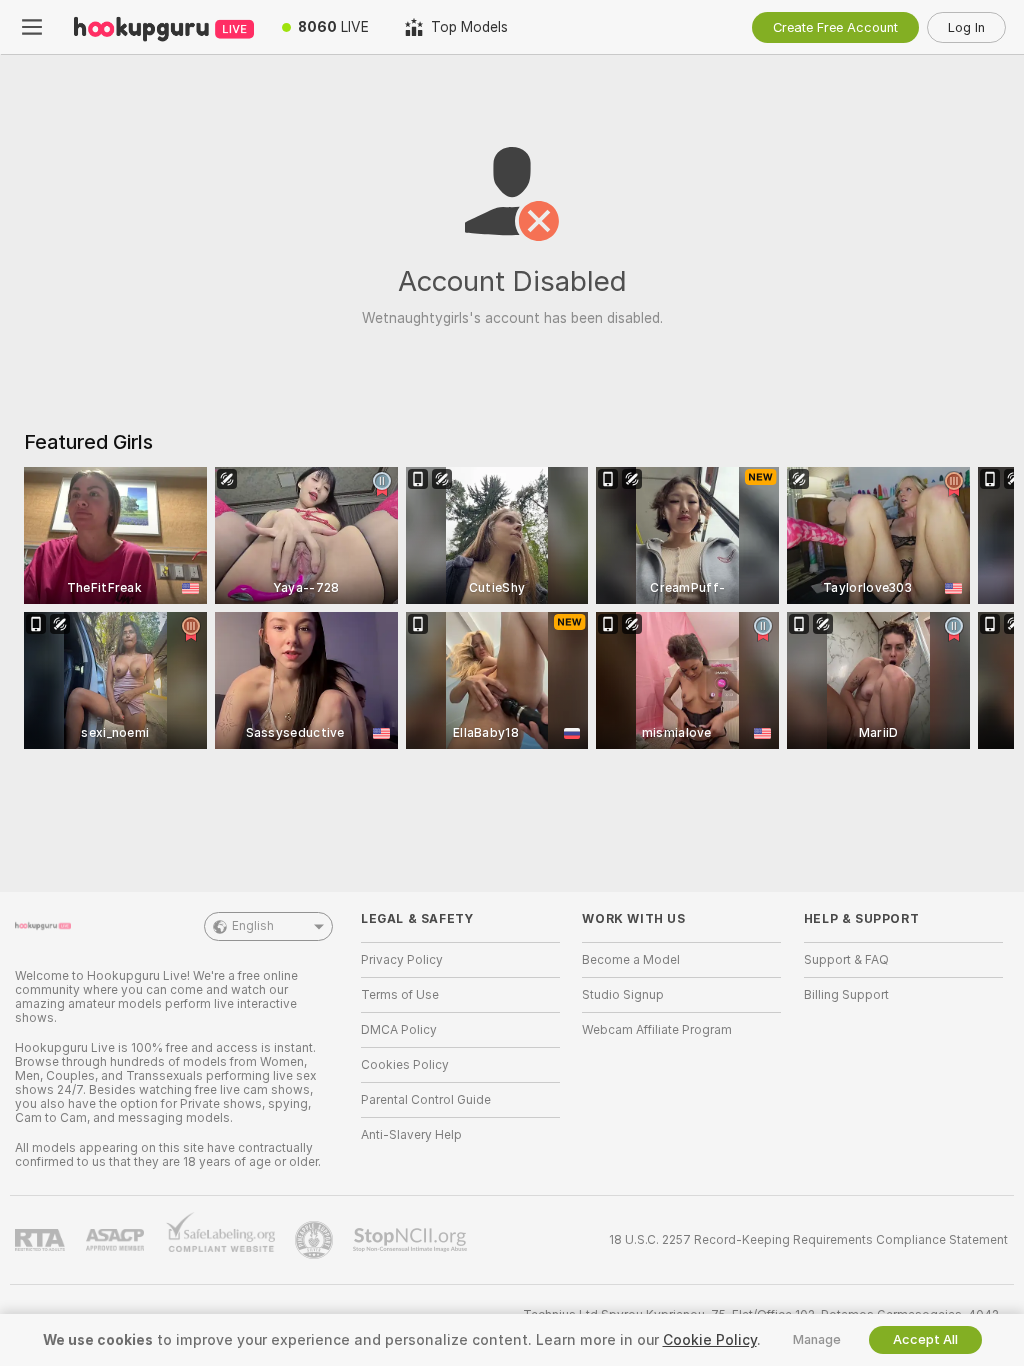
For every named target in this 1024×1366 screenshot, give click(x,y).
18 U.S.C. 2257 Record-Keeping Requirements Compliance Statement (808, 1240)
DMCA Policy (399, 1030)
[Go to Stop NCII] (412, 1240)
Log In (966, 27)
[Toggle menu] (32, 27)
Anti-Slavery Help (411, 1135)
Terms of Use (400, 995)
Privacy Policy (402, 960)
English (253, 926)
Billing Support (846, 995)
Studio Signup (623, 995)
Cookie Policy (710, 1340)
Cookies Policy (405, 1065)
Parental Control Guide (426, 1100)
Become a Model (631, 960)
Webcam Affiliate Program (657, 1030)
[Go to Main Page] (164, 27)
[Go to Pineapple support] (316, 1240)
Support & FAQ (846, 960)
